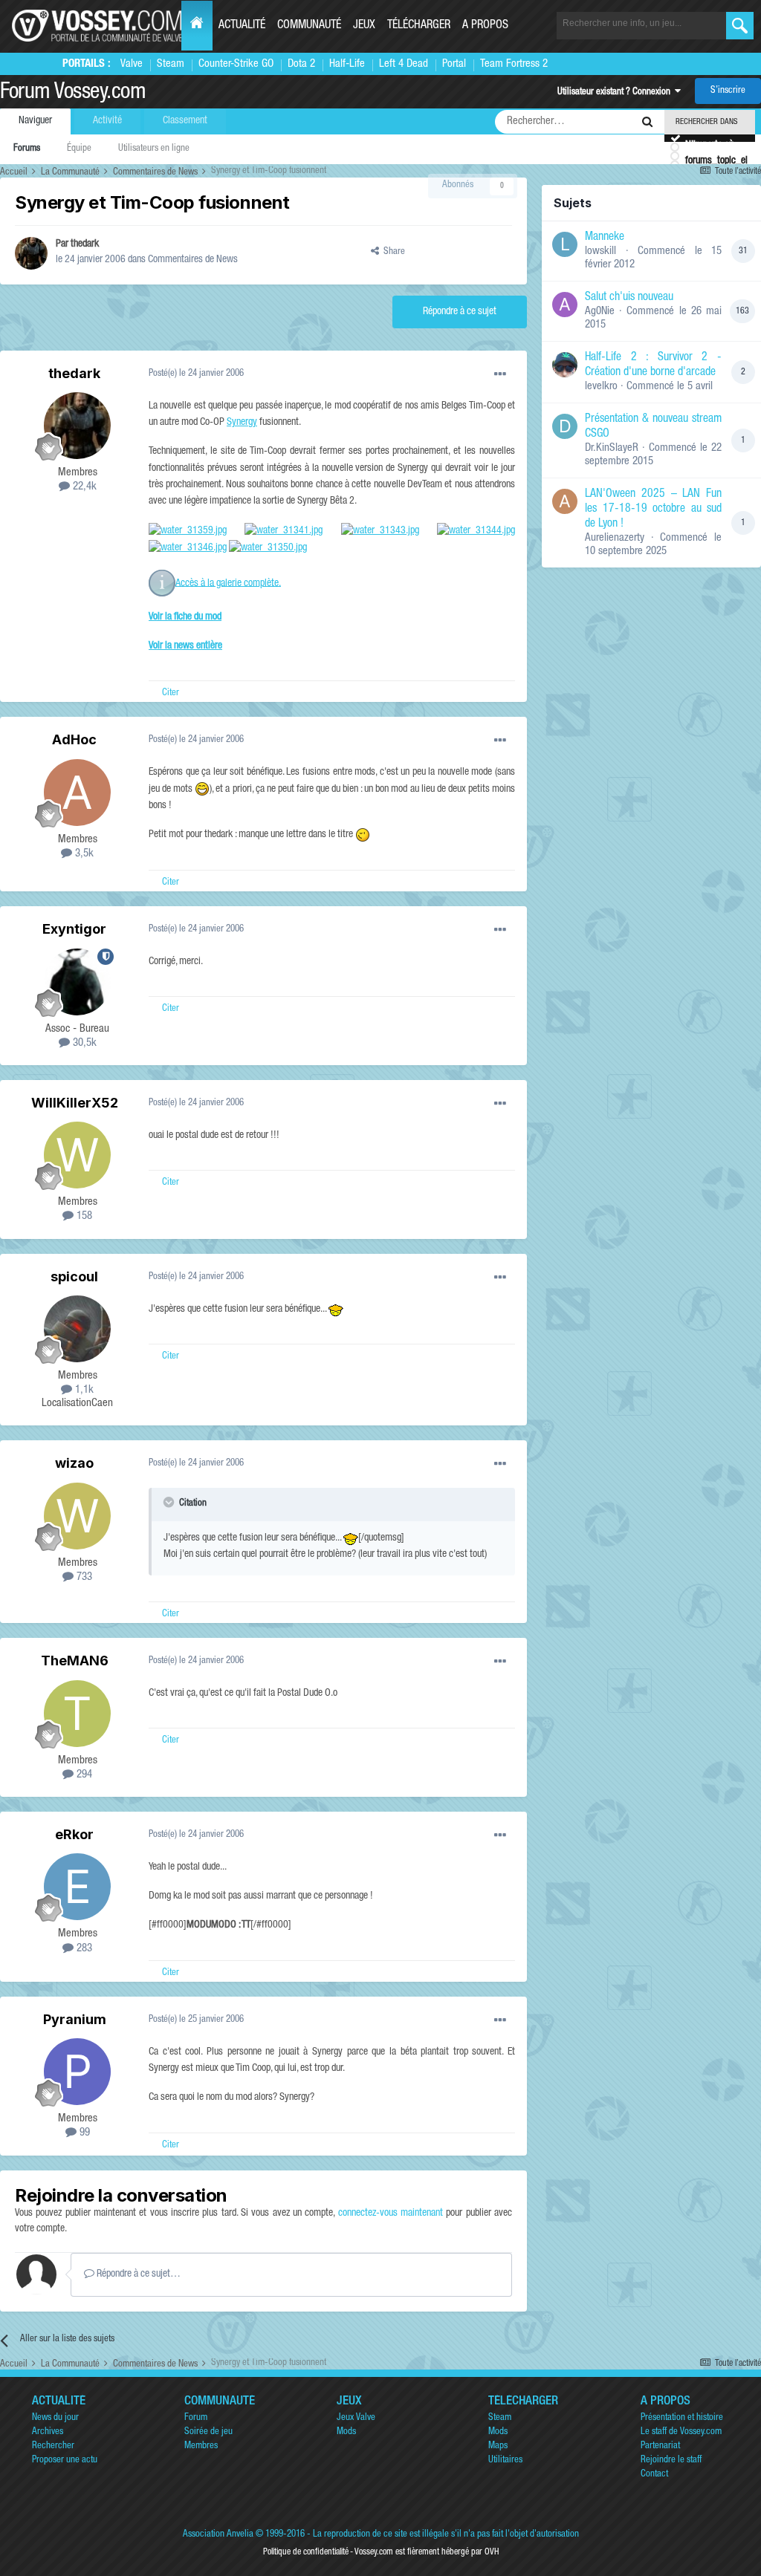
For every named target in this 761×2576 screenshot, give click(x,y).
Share (392, 252)
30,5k (83, 1043)
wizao (74, 1463)
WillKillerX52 (75, 1103)
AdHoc (74, 739)
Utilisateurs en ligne (154, 149)
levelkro (601, 387)
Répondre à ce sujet (460, 312)
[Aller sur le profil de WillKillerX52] (77, 1155)
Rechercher (53, 2446)
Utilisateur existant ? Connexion (616, 92)
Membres (201, 2446)
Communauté (309, 26)
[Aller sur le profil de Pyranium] (77, 2072)
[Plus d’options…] (500, 374)
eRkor (74, 1834)
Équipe (79, 149)
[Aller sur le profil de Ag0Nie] (565, 305)
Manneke (605, 238)
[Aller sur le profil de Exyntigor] (77, 982)
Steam (171, 64)
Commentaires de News (193, 260)
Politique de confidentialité (306, 2552)
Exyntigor (74, 929)
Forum (196, 2418)
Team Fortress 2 (514, 64)
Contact (654, 2475)
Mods (346, 2432)
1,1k (83, 1390)
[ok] (740, 26)
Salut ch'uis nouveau (629, 298)
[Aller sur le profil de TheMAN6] (77, 1714)
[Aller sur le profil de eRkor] (77, 1887)
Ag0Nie (600, 312)
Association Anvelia (218, 2535)
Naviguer (35, 121)
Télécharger (419, 26)
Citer (171, 693)
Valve (132, 64)
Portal (454, 64)
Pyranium (75, 2019)
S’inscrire (728, 91)
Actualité (242, 26)
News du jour (55, 2418)
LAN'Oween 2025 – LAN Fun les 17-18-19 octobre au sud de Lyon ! (653, 510)
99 (83, 2133)
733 (83, 1577)
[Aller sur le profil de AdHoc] (77, 793)
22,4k (83, 487)
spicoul (74, 1276)
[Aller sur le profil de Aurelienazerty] (565, 501)
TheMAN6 (75, 1661)
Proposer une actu (65, 2460)
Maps (498, 2446)
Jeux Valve (356, 2418)
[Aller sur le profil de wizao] (77, 1516)
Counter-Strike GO (236, 64)
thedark (85, 244)
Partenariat (660, 2446)
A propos (485, 26)
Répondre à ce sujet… (137, 2274)
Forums (27, 149)
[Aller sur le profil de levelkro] (565, 365)
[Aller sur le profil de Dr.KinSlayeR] (565, 426)
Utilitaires (505, 2460)
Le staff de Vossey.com (681, 2432)
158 (83, 1216)
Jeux (364, 26)
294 (83, 1775)
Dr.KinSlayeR (612, 448)
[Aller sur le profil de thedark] (31, 253)
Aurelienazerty (615, 538)
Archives (48, 2432)
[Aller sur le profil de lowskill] (565, 244)
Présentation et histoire (682, 2418)
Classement (185, 121)
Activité (107, 121)
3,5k (83, 854)
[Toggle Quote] (170, 1502)
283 (83, 1949)
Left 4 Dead (404, 64)
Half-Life (347, 64)
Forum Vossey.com (73, 94)
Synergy (242, 423)
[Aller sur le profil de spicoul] (77, 1329)
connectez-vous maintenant (391, 2214)
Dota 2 (301, 64)
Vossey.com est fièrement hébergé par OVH (427, 2552)
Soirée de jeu (208, 2432)
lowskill (600, 251)
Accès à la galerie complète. (228, 583)
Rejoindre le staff (671, 2460)
